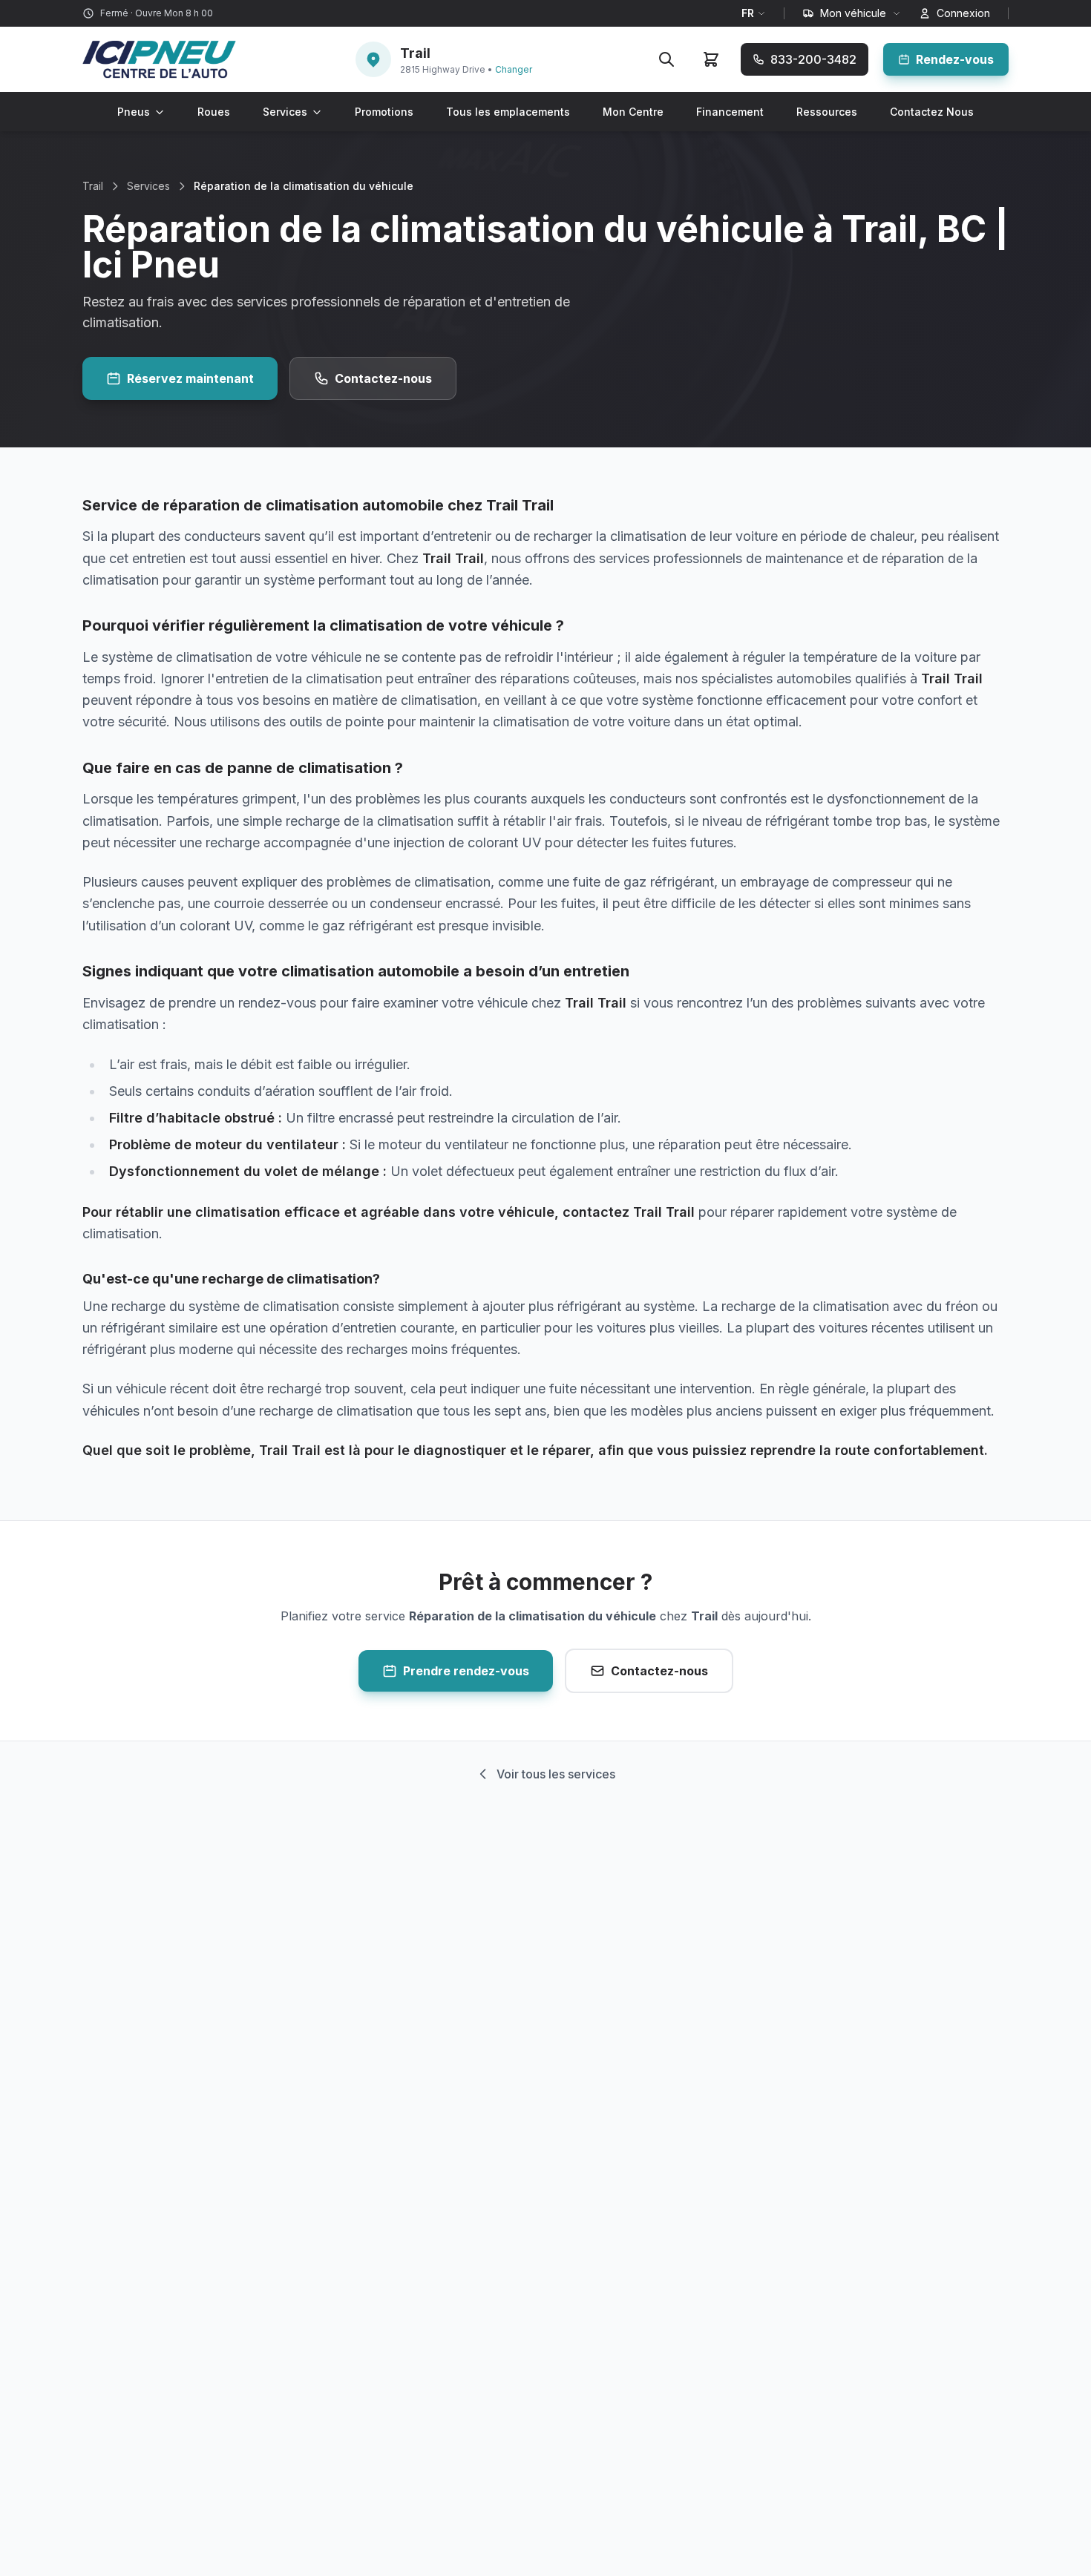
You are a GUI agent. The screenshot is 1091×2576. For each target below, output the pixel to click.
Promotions (384, 112)
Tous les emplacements (508, 112)
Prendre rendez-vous (466, 1671)
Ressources (827, 112)
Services (285, 112)
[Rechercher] (666, 59)
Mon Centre (633, 112)
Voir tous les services (556, 1774)
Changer (514, 69)
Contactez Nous (932, 112)
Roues (214, 112)
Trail (93, 186)
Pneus (134, 112)
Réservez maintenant (190, 378)
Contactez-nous (383, 378)
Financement (730, 112)
